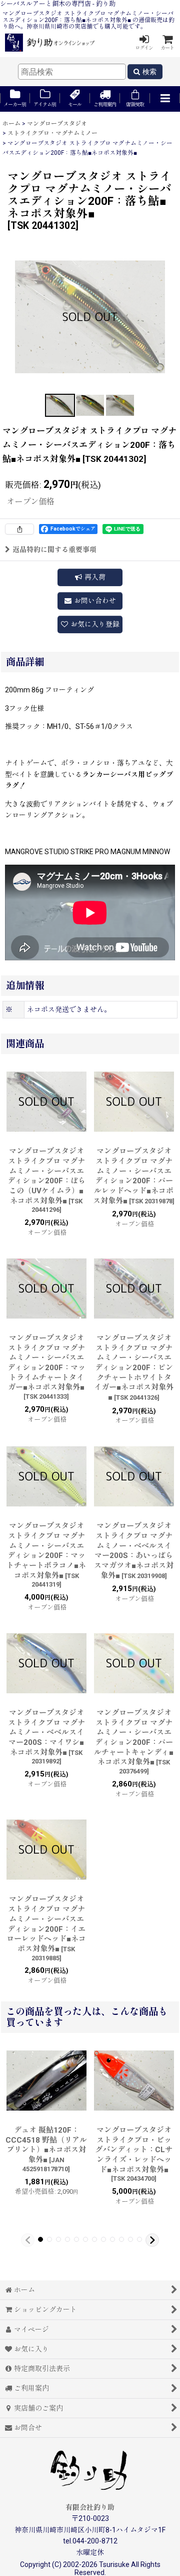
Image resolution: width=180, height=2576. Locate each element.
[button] (165, 99)
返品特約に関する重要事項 (54, 550)
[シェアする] (19, 529)
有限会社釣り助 (90, 2507)
